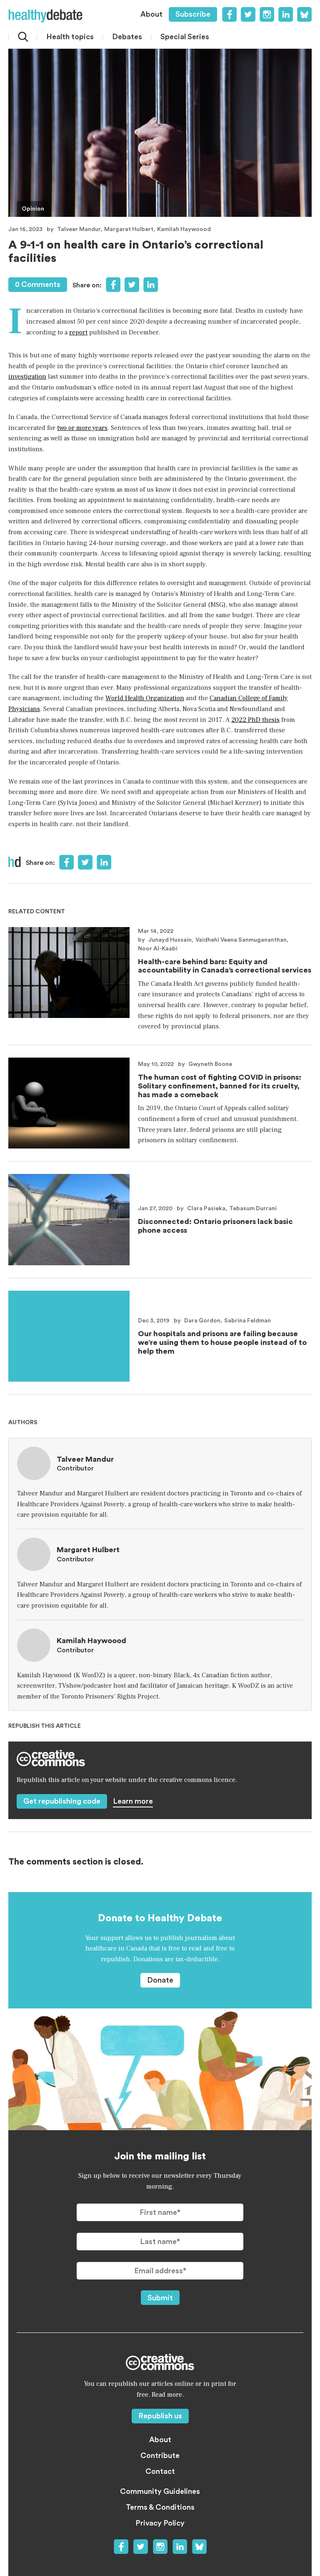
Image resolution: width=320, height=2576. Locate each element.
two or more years (82, 428)
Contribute (160, 2455)
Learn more (133, 1801)
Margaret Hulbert (129, 229)
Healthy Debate (45, 16)
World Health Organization (145, 698)
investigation (27, 377)
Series (185, 37)
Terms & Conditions (160, 2507)
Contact (160, 2471)
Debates (127, 37)
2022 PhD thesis (255, 720)
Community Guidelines (160, 2491)
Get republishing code (62, 1801)
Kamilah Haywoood (184, 229)
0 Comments (38, 284)
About (151, 14)
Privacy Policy (160, 2523)
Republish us (160, 2416)
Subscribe (193, 14)
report (78, 332)
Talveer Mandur (79, 229)
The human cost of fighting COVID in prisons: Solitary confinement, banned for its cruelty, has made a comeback (220, 1086)
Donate (160, 1980)
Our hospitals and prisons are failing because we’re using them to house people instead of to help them (222, 1342)
